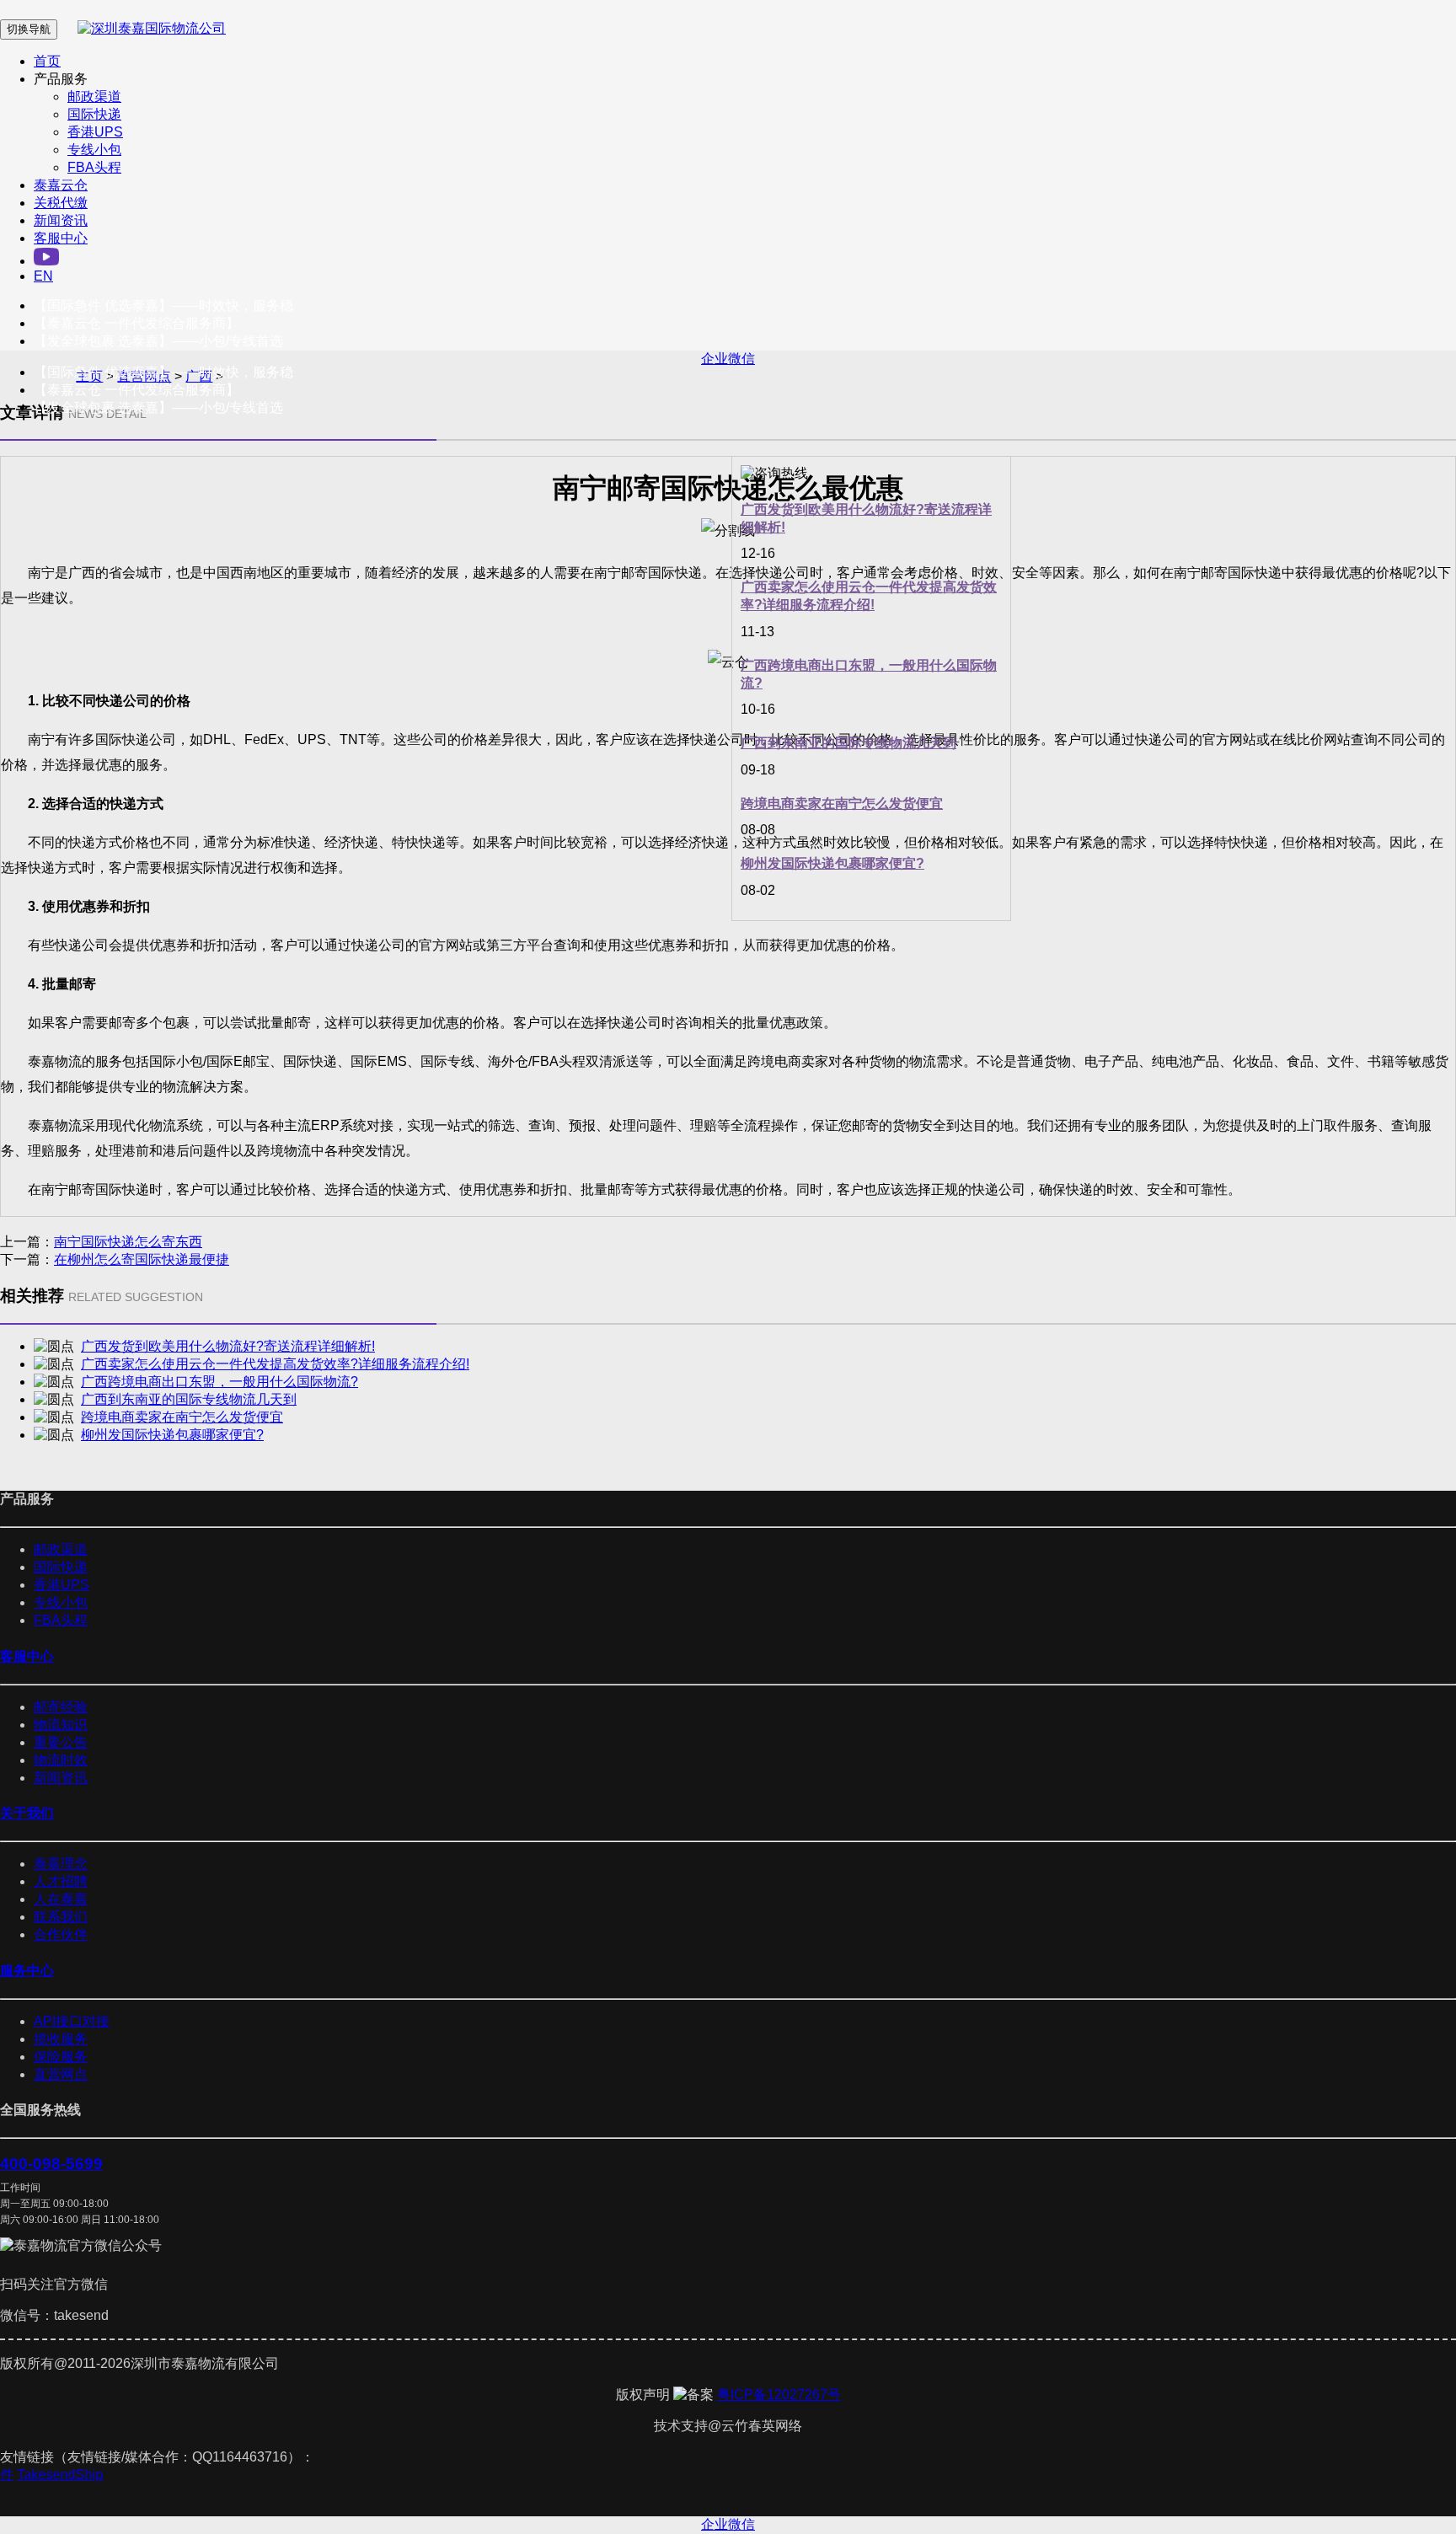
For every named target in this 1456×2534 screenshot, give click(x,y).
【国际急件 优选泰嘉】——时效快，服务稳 (163, 305)
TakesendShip (68, 2475)
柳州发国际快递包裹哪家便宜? (832, 863)
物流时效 (61, 1760)
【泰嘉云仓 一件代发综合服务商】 (136, 323)
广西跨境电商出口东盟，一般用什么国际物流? (219, 1382)
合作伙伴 (61, 1934)
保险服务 (61, 2057)
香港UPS (95, 132)
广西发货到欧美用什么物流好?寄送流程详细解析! (228, 1346)
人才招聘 (61, 1881)
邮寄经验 (61, 1707)
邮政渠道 (94, 96)
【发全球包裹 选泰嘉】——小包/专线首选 (158, 341)
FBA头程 (94, 167)
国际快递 (94, 114)
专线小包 (94, 150)
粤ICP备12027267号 (779, 2395)
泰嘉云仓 (61, 185)
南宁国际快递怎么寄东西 (128, 1242)
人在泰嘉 (61, 1899)
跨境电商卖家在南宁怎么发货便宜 (842, 804)
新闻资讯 (61, 220)
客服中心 (61, 238)
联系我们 (61, 1917)
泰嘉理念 (61, 1864)
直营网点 (61, 2074)
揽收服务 (61, 2039)
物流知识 (61, 1725)
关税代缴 (61, 203)
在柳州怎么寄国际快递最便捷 (142, 1259)
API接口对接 (72, 2021)
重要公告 (61, 1742)
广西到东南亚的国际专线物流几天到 (848, 743)
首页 (47, 61)
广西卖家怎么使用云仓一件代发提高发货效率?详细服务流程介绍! (275, 1364)
